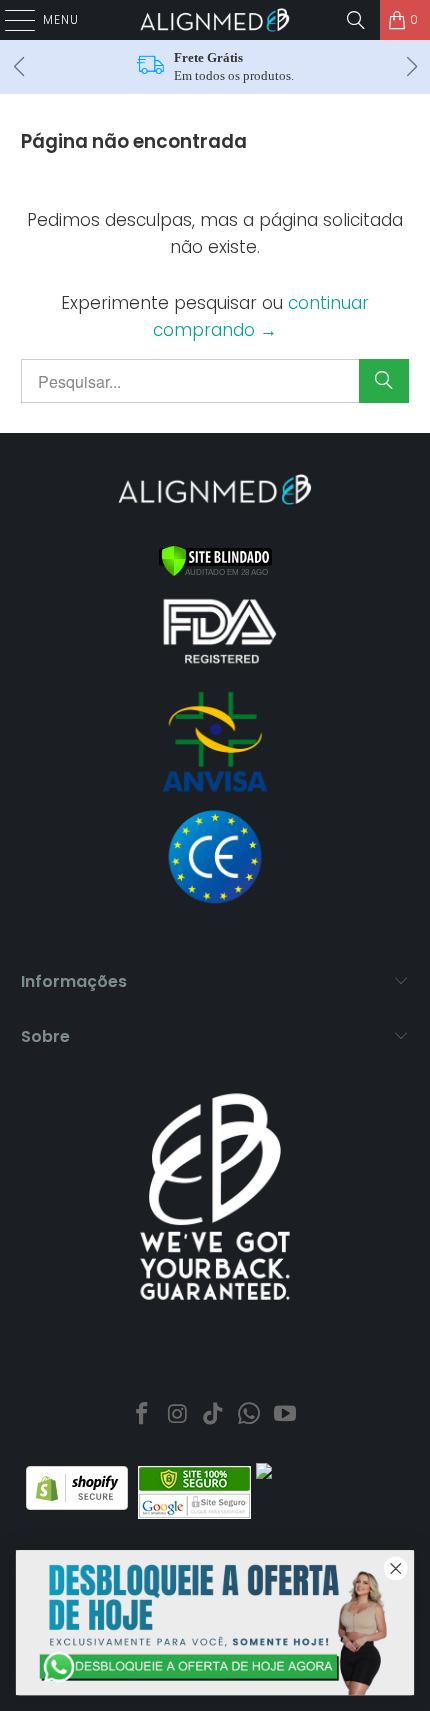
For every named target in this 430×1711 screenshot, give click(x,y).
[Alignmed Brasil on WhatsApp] (250, 1415)
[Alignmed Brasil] (215, 20)
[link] (215, 1622)
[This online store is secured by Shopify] (77, 1505)
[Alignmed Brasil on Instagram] (178, 1415)
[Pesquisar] (356, 20)
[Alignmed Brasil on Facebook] (143, 1415)
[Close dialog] (396, 1568)
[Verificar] (215, 572)
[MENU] (10, 20)
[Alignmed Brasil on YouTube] (286, 1415)
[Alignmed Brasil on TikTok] (214, 1415)
